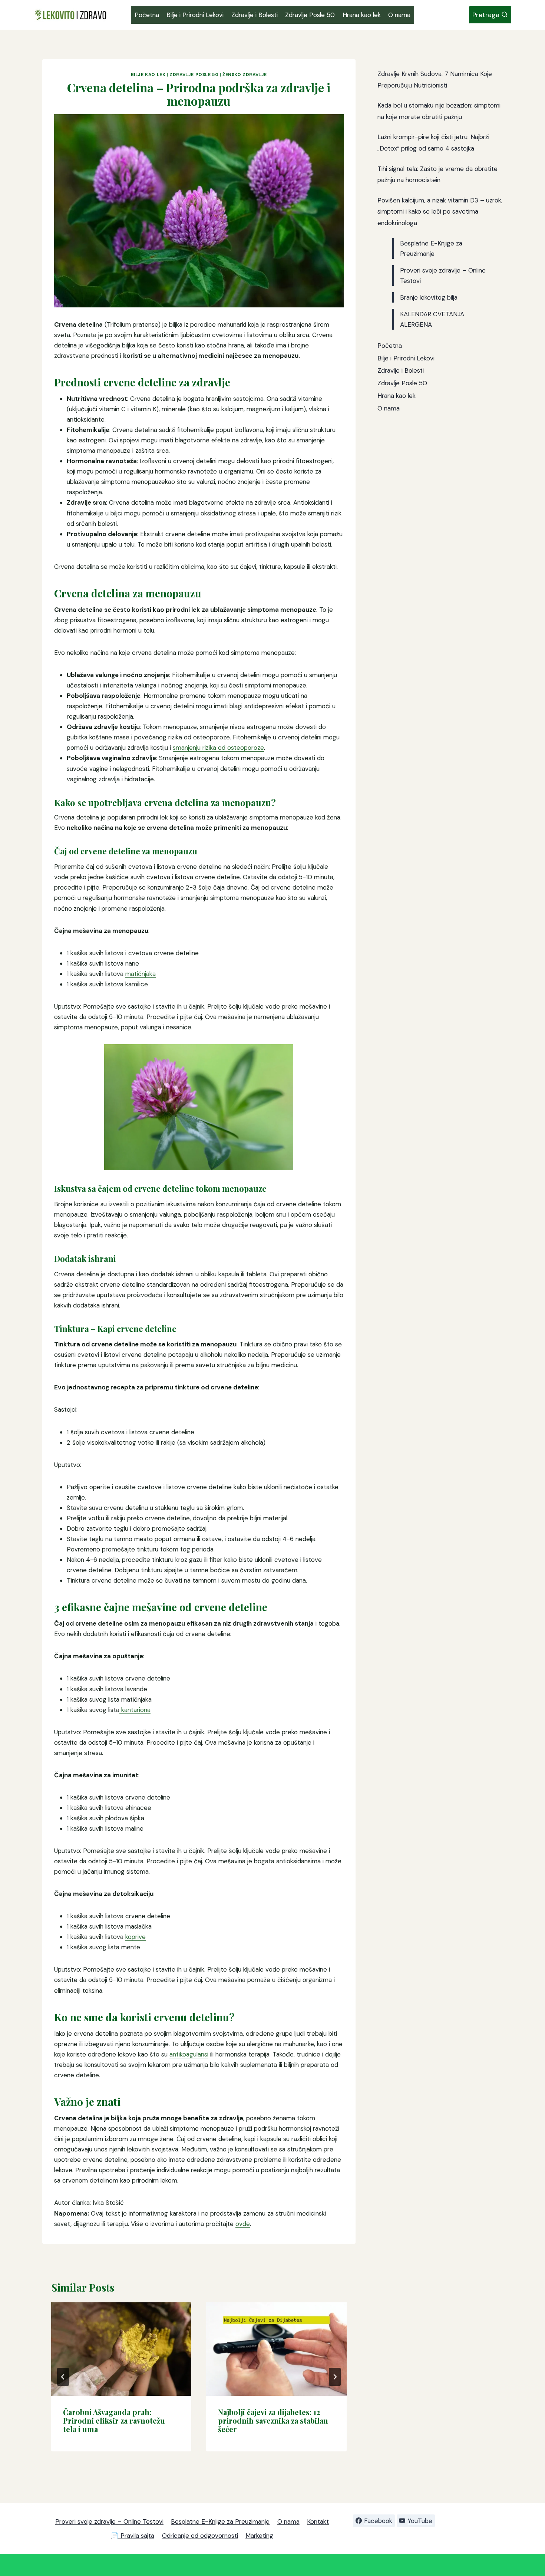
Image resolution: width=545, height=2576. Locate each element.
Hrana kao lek (362, 15)
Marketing (259, 2536)
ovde (243, 2224)
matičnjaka (141, 974)
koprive (136, 1937)
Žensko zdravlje (245, 75)
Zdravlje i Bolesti (255, 15)
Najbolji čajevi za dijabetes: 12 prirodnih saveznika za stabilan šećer (273, 2420)
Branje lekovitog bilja (429, 297)
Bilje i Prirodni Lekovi (195, 15)
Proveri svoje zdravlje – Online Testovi (109, 2521)
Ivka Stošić (108, 2203)
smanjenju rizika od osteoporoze (218, 748)
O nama (399, 15)
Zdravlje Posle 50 (310, 15)
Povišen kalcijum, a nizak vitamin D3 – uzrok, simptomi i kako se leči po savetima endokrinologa (440, 212)
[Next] (335, 2377)
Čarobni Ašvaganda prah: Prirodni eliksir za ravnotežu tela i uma (114, 2420)
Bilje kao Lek (148, 75)
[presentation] (121, 2349)
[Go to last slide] (63, 2377)
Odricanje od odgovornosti (200, 2536)
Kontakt (318, 2521)
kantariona (135, 1710)
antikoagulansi (189, 2054)
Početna (147, 15)
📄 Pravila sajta (133, 2536)
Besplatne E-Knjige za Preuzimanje (220, 2521)
